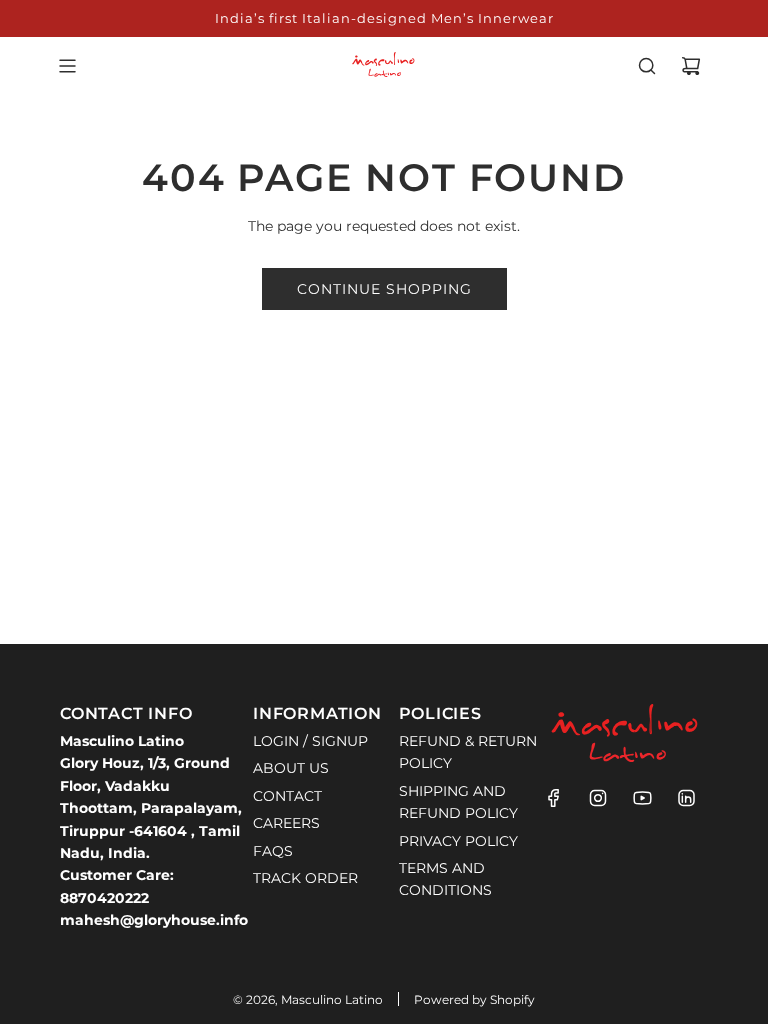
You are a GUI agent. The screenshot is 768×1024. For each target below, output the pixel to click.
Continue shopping (384, 289)
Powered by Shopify (474, 999)
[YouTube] (642, 798)
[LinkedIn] (686, 798)
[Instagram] (598, 798)
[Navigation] (67, 66)
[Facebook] (554, 798)
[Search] (647, 66)
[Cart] (691, 66)
